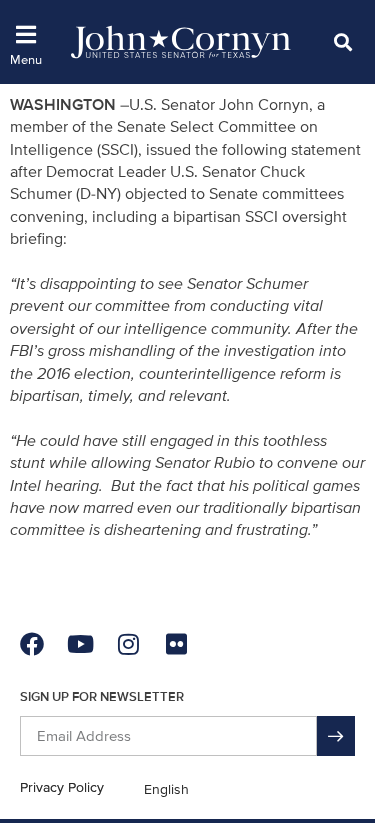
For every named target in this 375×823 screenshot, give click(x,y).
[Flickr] (176, 644)
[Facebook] (32, 644)
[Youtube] (80, 644)
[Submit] (336, 736)
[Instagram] (128, 644)
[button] (342, 41)
